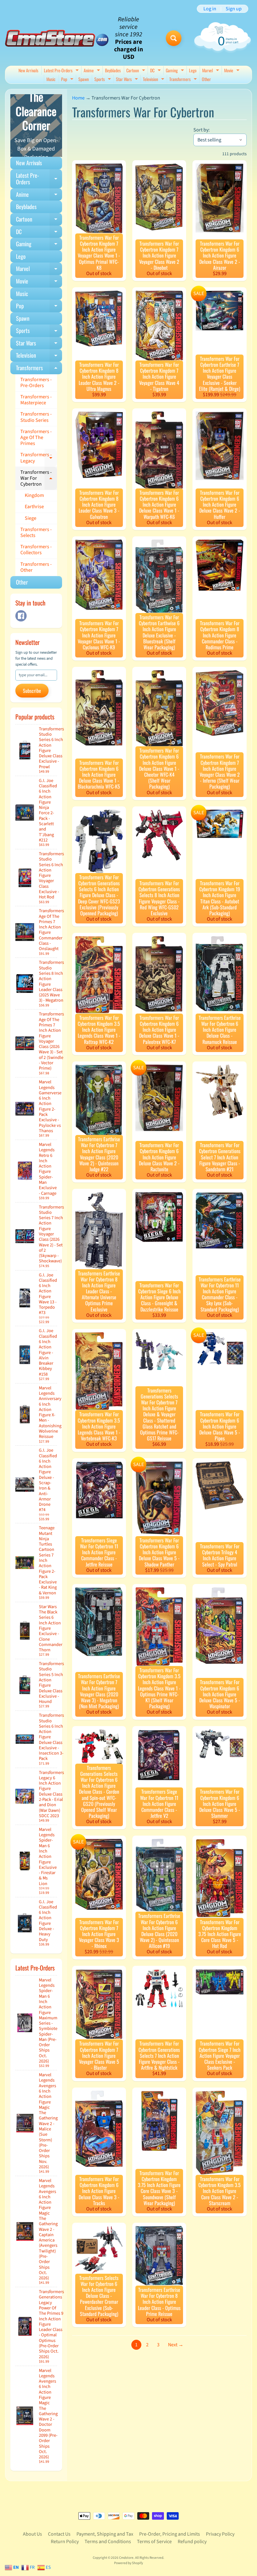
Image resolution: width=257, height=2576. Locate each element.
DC (156, 71)
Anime (93, 71)
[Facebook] (21, 616)
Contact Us (59, 2534)
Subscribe (32, 691)
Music (51, 79)
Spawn (84, 79)
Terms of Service (154, 2542)
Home (78, 98)
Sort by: (202, 130)
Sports (103, 80)
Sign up (234, 9)
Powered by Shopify (128, 2563)
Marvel (211, 71)
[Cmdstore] (57, 38)
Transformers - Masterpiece (36, 400)
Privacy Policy (220, 2534)
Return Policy (65, 2542)
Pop (68, 80)
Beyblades (113, 70)
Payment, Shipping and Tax (105, 2534)
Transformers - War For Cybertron (39, 478)
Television (154, 80)
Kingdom (34, 495)
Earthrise (34, 507)
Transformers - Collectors (36, 550)
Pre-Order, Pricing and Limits (170, 2534)
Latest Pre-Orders (62, 71)
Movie (233, 71)
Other (206, 79)
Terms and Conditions (108, 2542)
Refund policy (192, 2542)
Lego (193, 70)
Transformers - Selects (36, 532)
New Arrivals (28, 70)
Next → (176, 2345)
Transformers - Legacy (39, 458)
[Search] (174, 38)
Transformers (184, 80)
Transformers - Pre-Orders (36, 383)
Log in (210, 9)
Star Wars (128, 80)
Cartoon (136, 71)
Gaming (176, 71)
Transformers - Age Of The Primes (36, 437)
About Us (32, 2534)
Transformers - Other (36, 567)
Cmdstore (126, 2558)
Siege (31, 518)
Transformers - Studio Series (36, 417)
